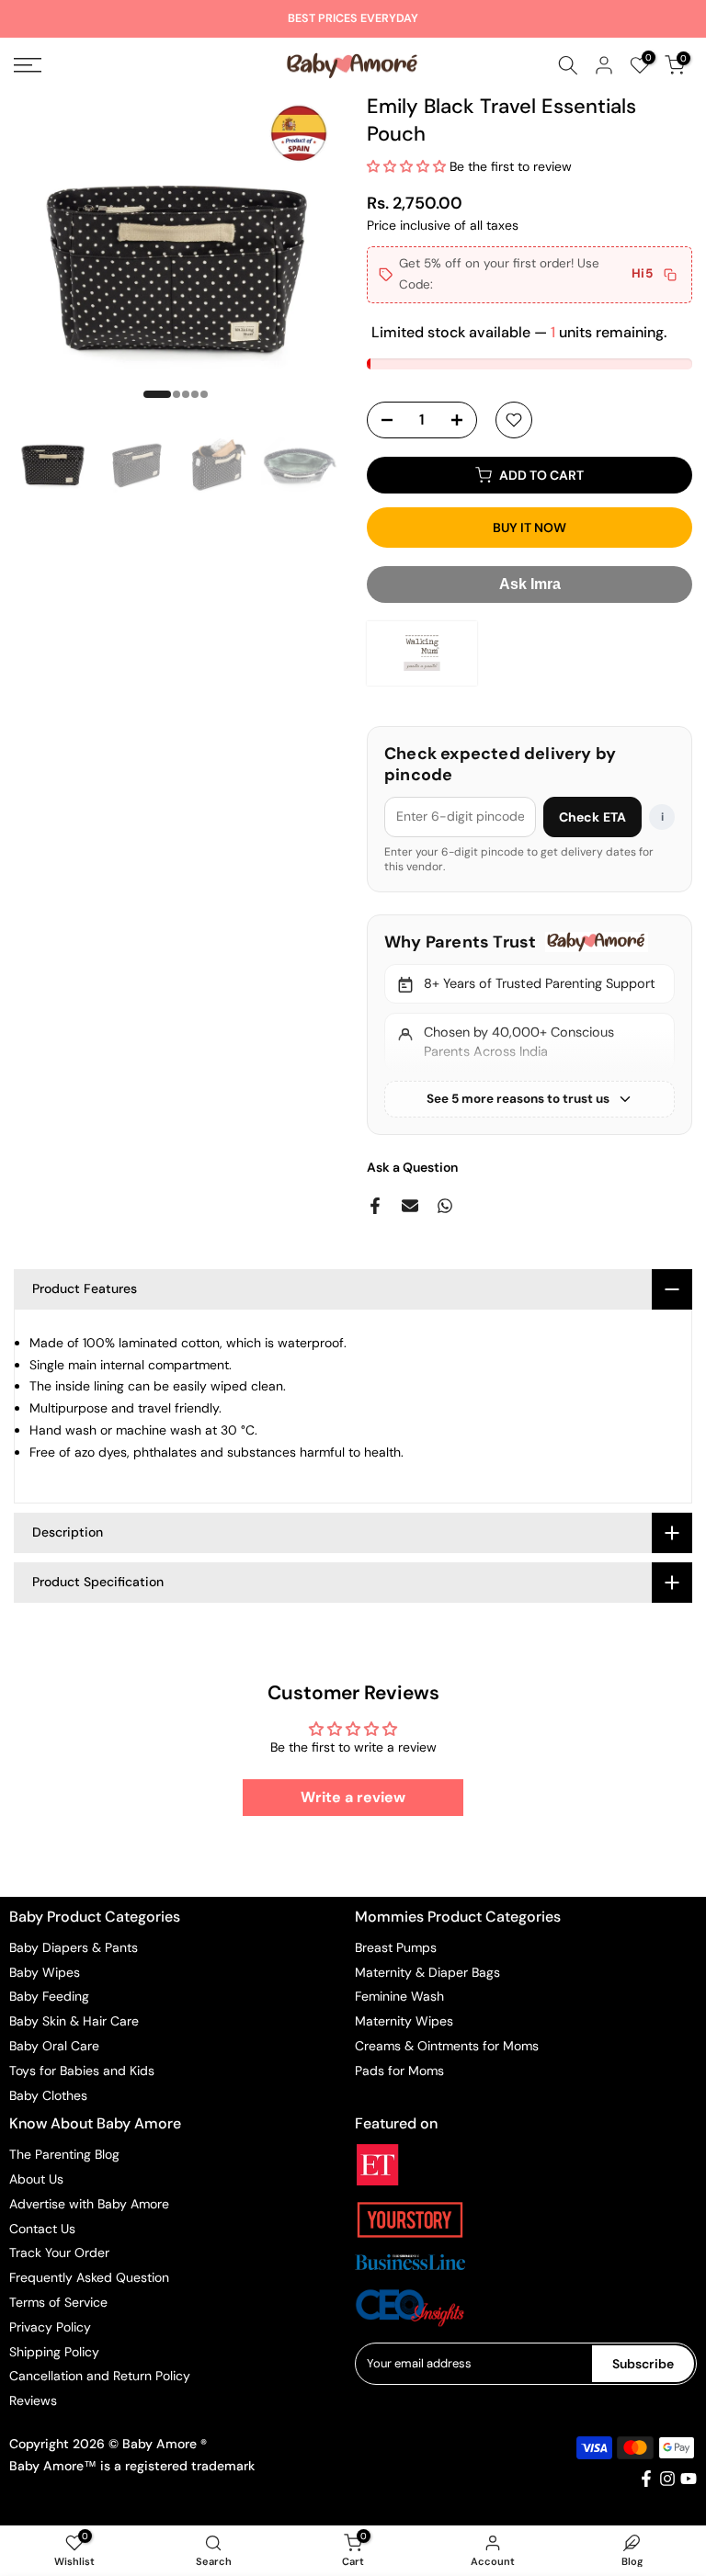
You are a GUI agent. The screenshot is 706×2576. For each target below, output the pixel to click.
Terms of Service (58, 2302)
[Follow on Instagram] (667, 2479)
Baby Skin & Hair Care (74, 2021)
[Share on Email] (410, 1206)
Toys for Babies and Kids (82, 2071)
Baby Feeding (49, 1996)
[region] (529, 1025)
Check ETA (592, 817)
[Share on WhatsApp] (445, 1206)
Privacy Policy (50, 2327)
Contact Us (42, 2229)
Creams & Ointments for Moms (447, 2046)
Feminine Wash (399, 1996)
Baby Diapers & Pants (74, 1947)
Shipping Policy (54, 2352)
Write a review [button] (353, 1797)
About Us (36, 2179)
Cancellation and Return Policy (100, 2376)
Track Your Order (59, 2253)
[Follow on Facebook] (646, 2479)
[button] (408, 166)
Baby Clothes (48, 2095)
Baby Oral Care (54, 2046)
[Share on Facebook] (375, 1206)
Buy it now (529, 528)
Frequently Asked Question (89, 2277)
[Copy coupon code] (670, 275)
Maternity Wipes (404, 2021)
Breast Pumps (396, 1947)
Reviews (33, 2400)
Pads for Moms (399, 2071)
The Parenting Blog (64, 2154)
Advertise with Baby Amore (89, 2204)
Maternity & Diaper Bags (427, 1972)
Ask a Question (412, 1167)
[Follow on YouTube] (689, 2479)
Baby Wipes (45, 1972)
